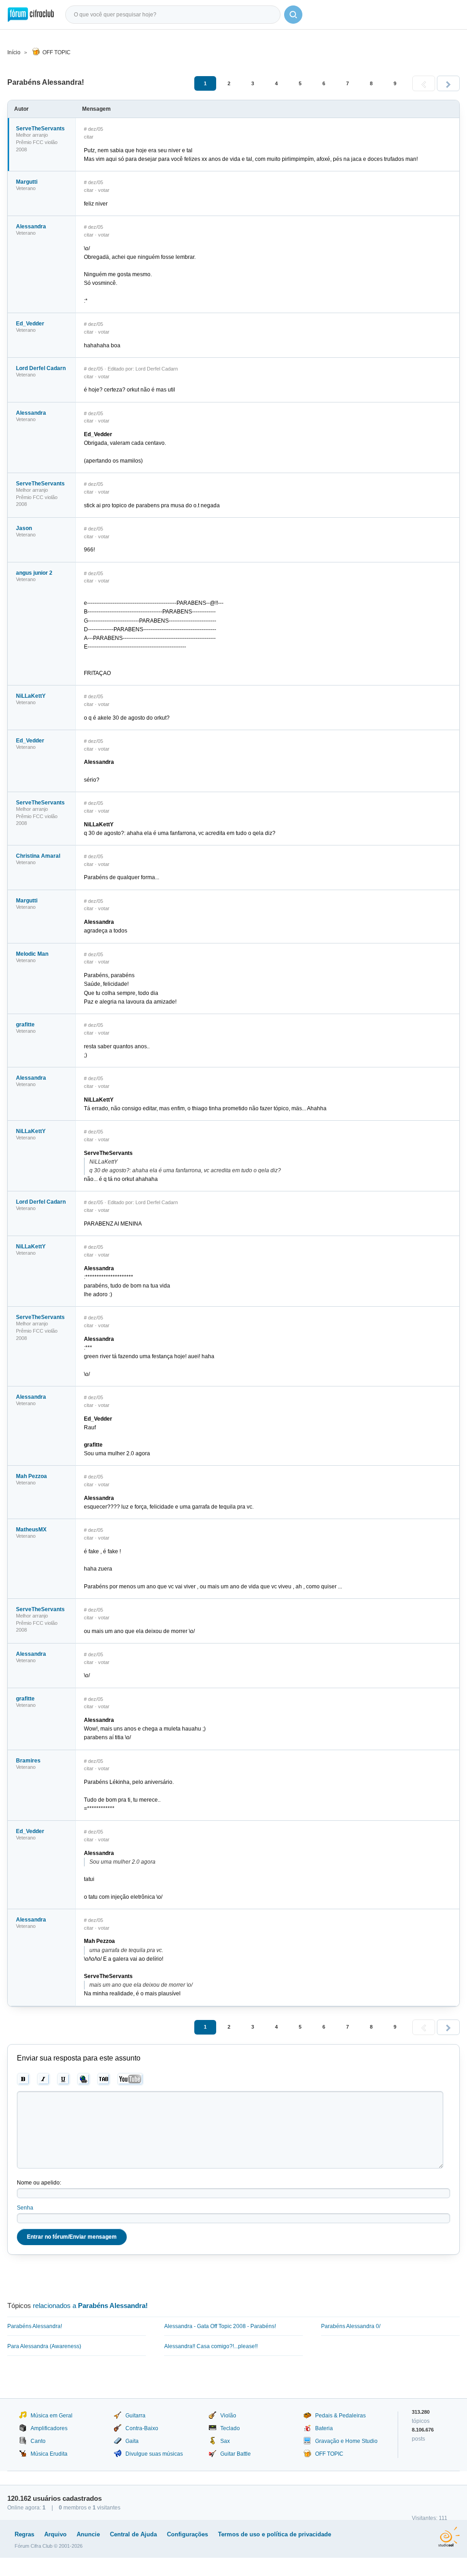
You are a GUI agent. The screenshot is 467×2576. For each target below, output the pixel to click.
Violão (228, 2416)
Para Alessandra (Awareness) (44, 2346)
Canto (38, 2441)
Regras (24, 2534)
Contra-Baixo (142, 2428)
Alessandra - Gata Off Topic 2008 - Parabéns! (220, 2326)
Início (14, 52)
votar (104, 190)
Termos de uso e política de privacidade (275, 2534)
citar (89, 137)
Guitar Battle (236, 2454)
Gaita (132, 2441)
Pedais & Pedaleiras (340, 2416)
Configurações (187, 2534)
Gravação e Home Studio (346, 2441)
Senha (25, 2208)
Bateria (324, 2428)
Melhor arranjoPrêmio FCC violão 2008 (37, 142)
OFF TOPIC (57, 52)
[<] (424, 83)
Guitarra (135, 2416)
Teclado (230, 2428)
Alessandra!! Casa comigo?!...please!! (211, 2346)
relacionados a (90, 2306)
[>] (448, 83)
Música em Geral (52, 2416)
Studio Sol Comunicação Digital (449, 2537)
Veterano (26, 188)
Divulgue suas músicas (154, 2454)
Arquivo (55, 2534)
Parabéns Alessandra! (35, 2326)
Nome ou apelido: (39, 2183)
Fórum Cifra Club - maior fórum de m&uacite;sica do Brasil (31, 15)
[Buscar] (293, 15)
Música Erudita (49, 2454)
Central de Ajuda (133, 2534)
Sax (225, 2441)
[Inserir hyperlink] (84, 2079)
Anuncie (88, 2534)
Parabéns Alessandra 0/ (351, 2326)
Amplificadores (49, 2428)
